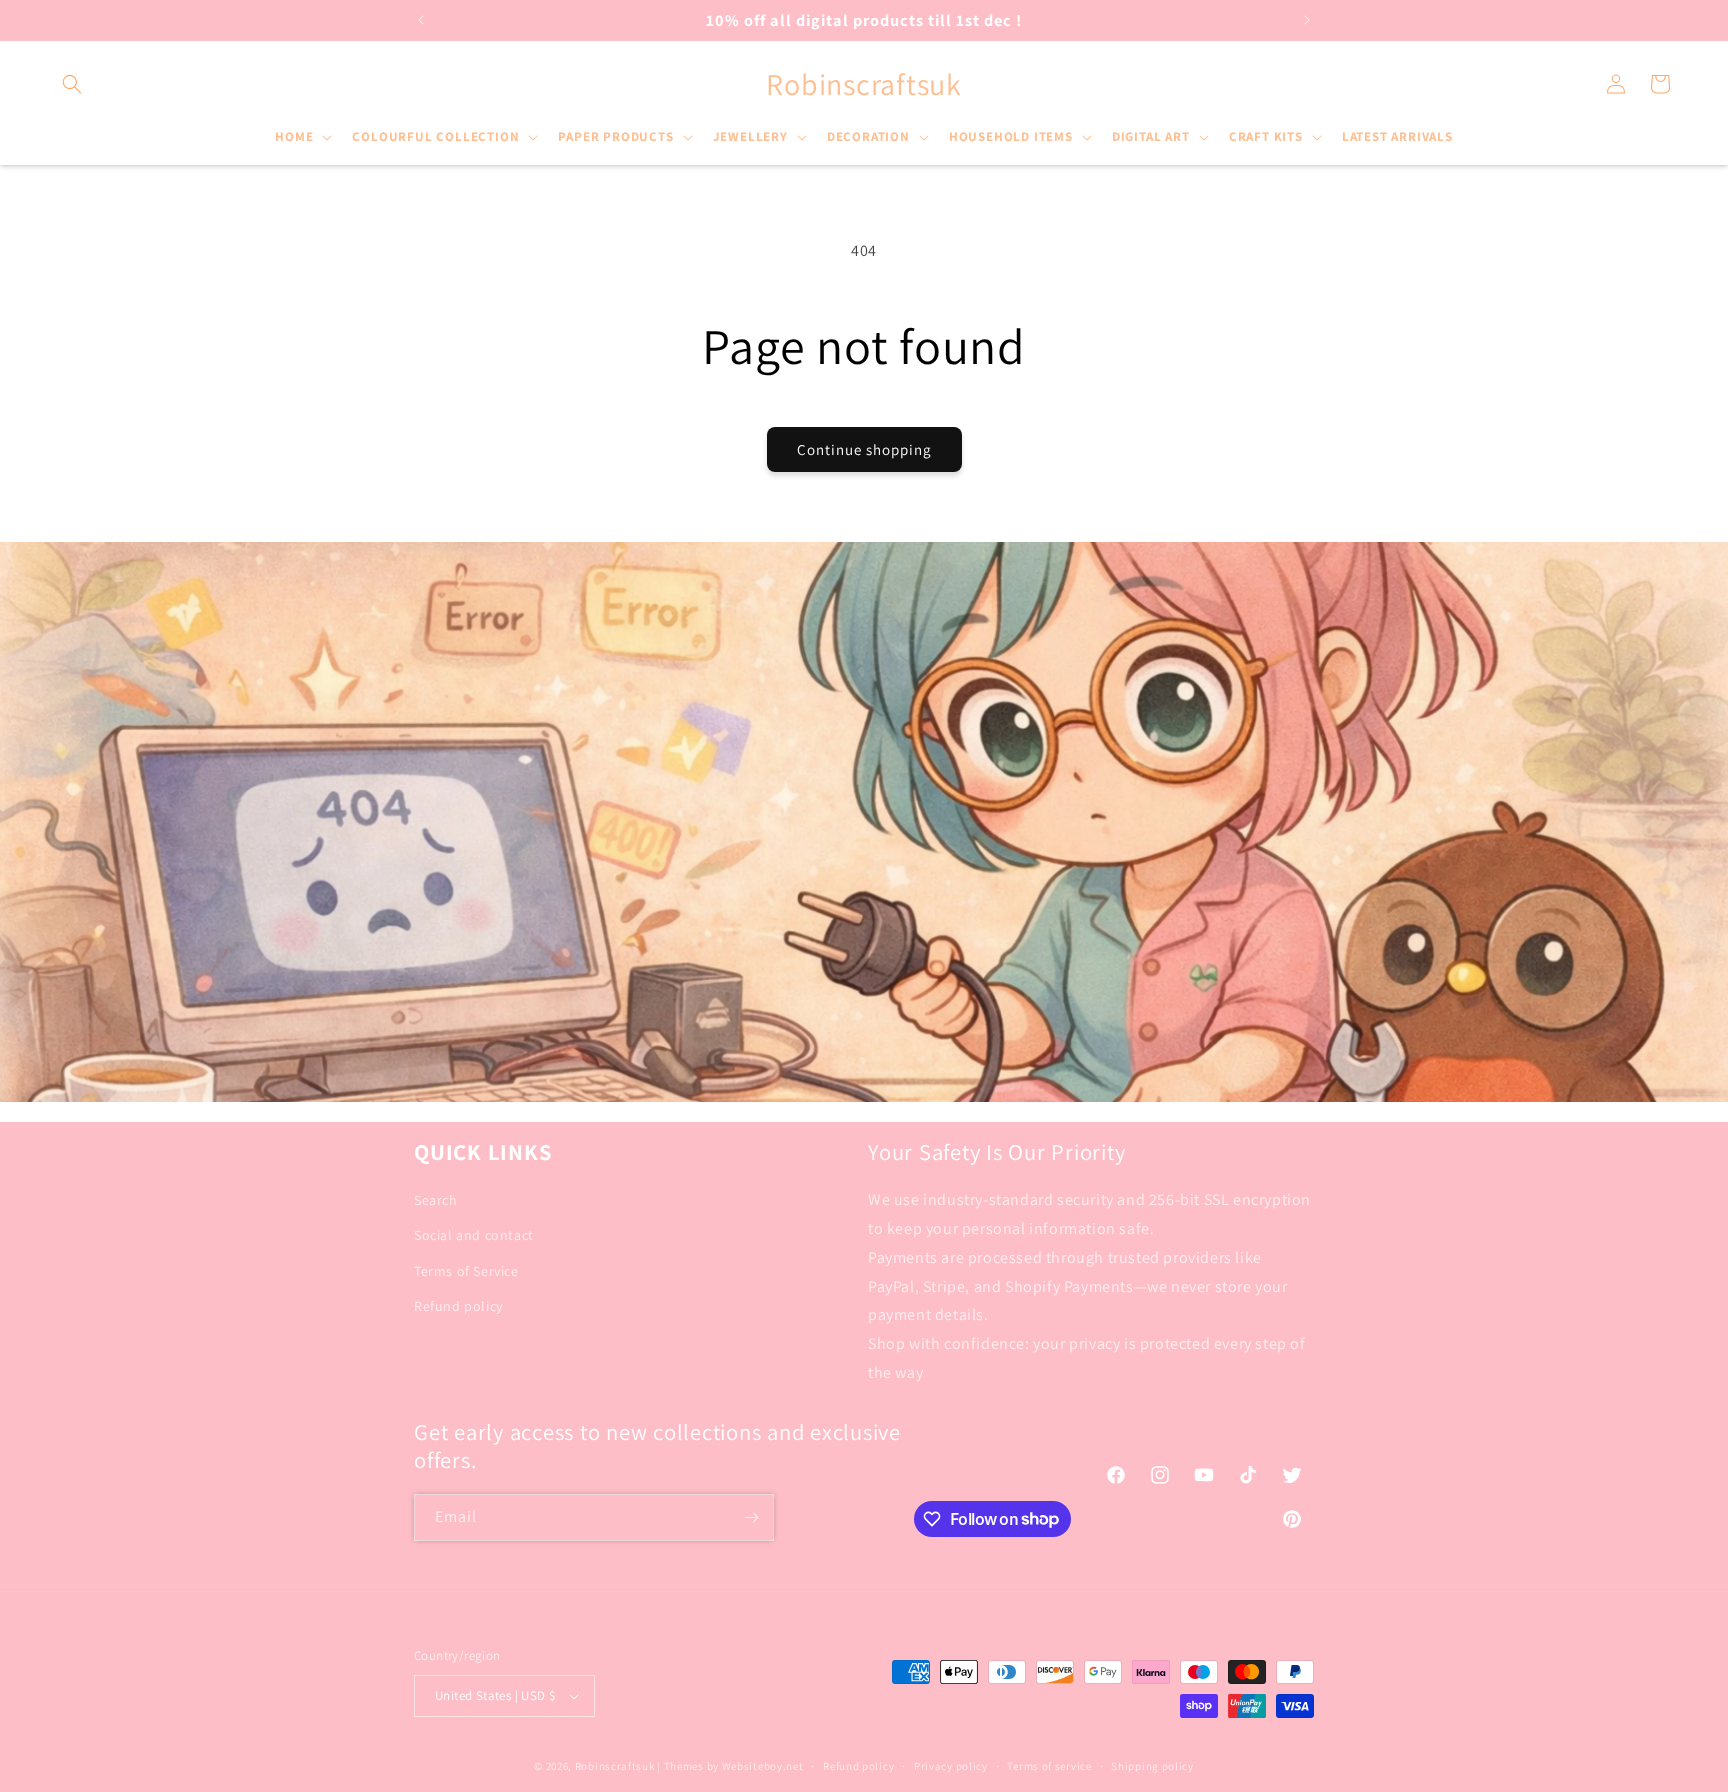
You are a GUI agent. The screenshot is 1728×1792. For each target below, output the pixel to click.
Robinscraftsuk (615, 1766)
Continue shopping (864, 449)
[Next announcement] (1307, 20)
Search (436, 1200)
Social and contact (474, 1235)
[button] (72, 84)
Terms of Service (466, 1271)
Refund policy (458, 1306)
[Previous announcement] (421, 20)
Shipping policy (1152, 1766)
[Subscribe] (751, 1517)
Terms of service (1049, 1766)
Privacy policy (951, 1766)
